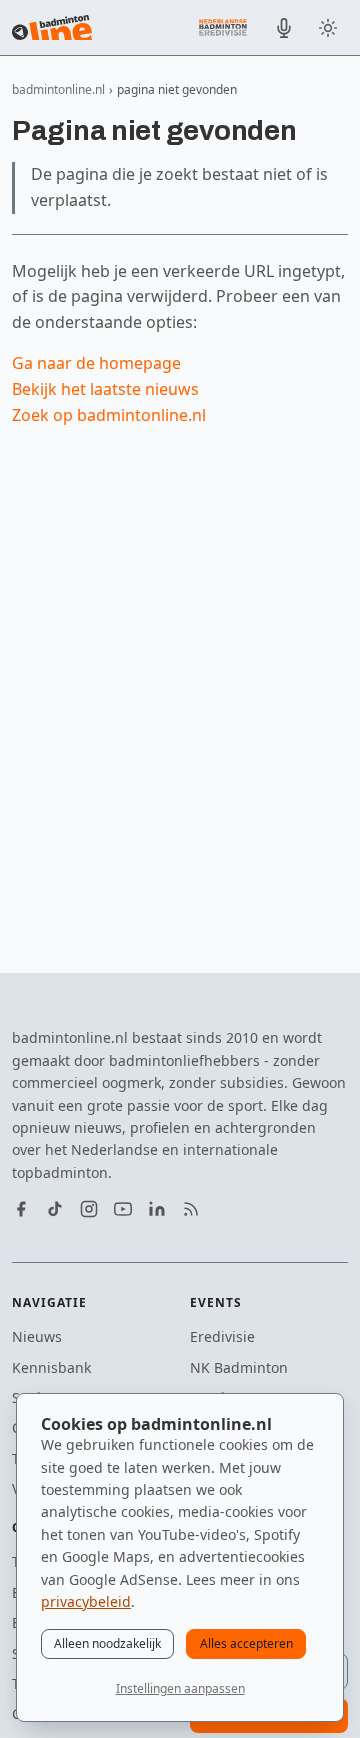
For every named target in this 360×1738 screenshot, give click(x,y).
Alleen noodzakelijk (107, 1643)
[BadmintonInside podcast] (284, 28)
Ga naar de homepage (96, 363)
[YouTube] (123, 1209)
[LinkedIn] (157, 1209)
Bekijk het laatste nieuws (105, 389)
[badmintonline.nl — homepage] (52, 28)
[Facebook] (21, 1209)
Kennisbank (51, 1367)
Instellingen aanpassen (180, 1688)
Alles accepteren (246, 1643)
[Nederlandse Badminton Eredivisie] (223, 27)
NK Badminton (239, 1367)
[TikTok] (55, 1209)
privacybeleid (86, 1601)
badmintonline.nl (58, 89)
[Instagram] (89, 1209)
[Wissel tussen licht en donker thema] (328, 28)
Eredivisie (222, 1336)
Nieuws (37, 1336)
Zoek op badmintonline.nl (109, 415)
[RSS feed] (191, 1209)
